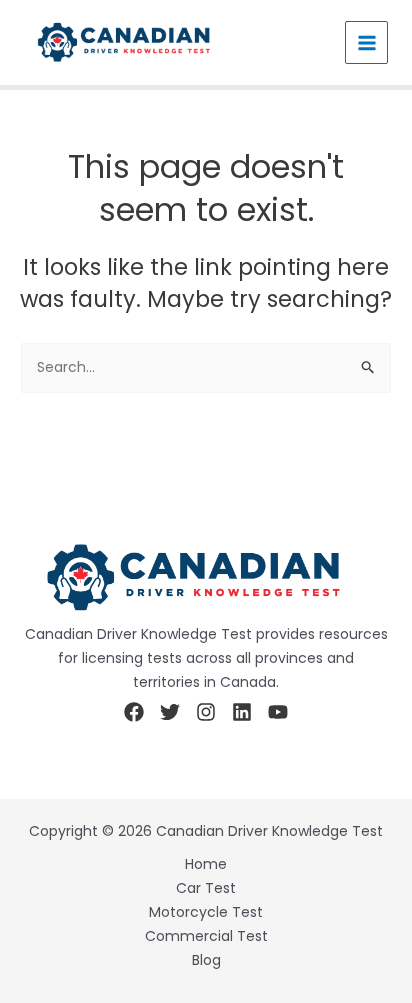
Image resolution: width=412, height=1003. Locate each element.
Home (206, 864)
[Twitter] (170, 712)
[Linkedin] (242, 712)
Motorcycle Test (206, 912)
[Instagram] (206, 712)
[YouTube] (278, 712)
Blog (206, 960)
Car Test (206, 888)
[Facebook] (134, 712)
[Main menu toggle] (366, 42)
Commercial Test (206, 936)
